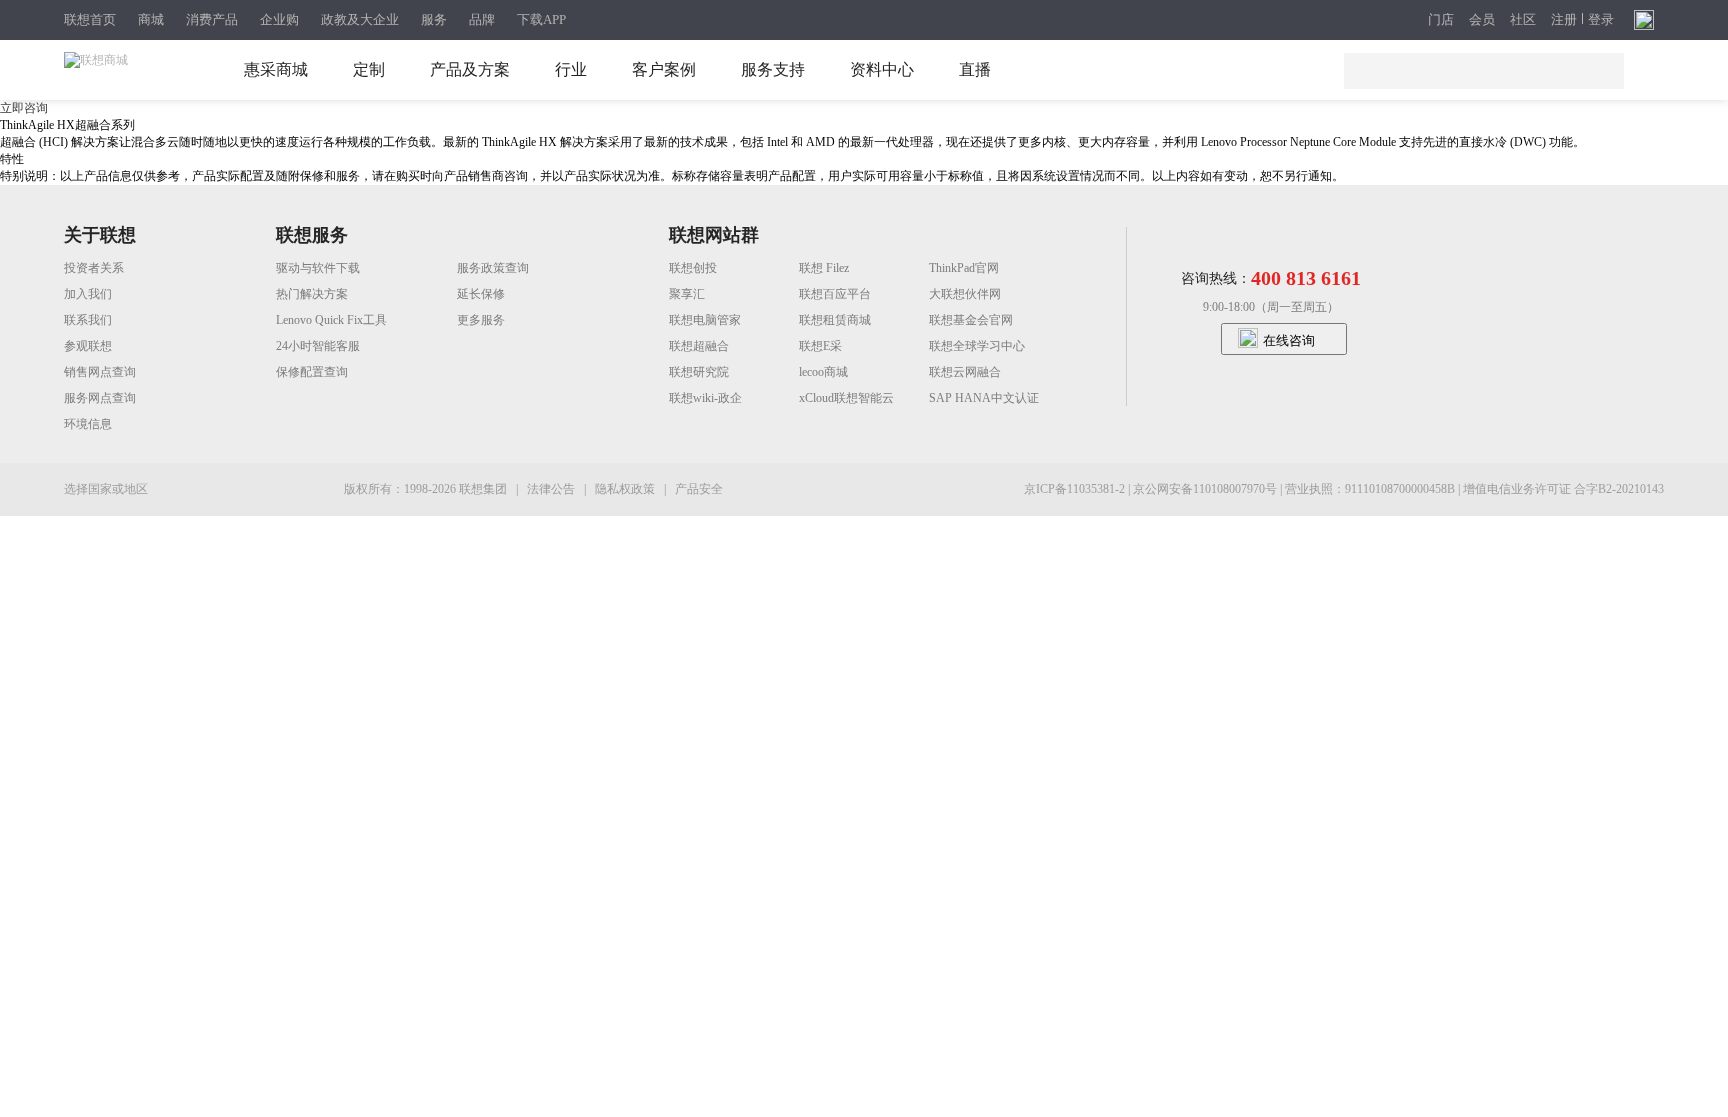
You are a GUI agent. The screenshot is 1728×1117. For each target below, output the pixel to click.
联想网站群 (714, 235)
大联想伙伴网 (965, 294)
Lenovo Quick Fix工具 (331, 320)
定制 (369, 69)
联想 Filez (824, 268)
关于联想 (100, 235)
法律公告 (552, 489)
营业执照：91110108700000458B (1371, 489)
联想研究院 (699, 372)
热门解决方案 (312, 294)
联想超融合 (699, 346)
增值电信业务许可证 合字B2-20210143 (1563, 489)
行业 (571, 69)
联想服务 (312, 235)
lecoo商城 (823, 372)
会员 (1482, 20)
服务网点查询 (100, 398)
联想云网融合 (965, 372)
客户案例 (664, 69)
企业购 (279, 19)
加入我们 (88, 294)
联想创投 (693, 268)
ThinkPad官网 (964, 268)
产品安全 (699, 489)
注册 (1564, 20)
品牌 (482, 19)
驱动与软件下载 (318, 268)
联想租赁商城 (835, 320)
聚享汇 (687, 294)
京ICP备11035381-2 (1076, 489)
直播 (975, 69)
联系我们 (88, 320)
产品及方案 (470, 69)
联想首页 (90, 19)
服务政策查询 (493, 268)
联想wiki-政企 (705, 398)
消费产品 (212, 19)
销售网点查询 (100, 372)
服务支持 (773, 69)
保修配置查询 (312, 372)
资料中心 (882, 69)
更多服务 (481, 320)
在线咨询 (1289, 340)
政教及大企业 (360, 19)
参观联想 (88, 346)
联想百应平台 (835, 294)
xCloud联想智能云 (846, 398)
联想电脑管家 (705, 320)
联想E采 (820, 346)
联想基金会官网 (971, 320)
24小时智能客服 (318, 346)
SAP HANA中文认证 (984, 398)
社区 (1523, 20)
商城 (151, 19)
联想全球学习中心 (977, 346)
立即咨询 (24, 108)
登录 (1601, 20)
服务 (434, 19)
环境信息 (88, 424)
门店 (1441, 20)
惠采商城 (276, 69)
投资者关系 (94, 268)
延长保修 (481, 294)
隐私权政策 (626, 489)
